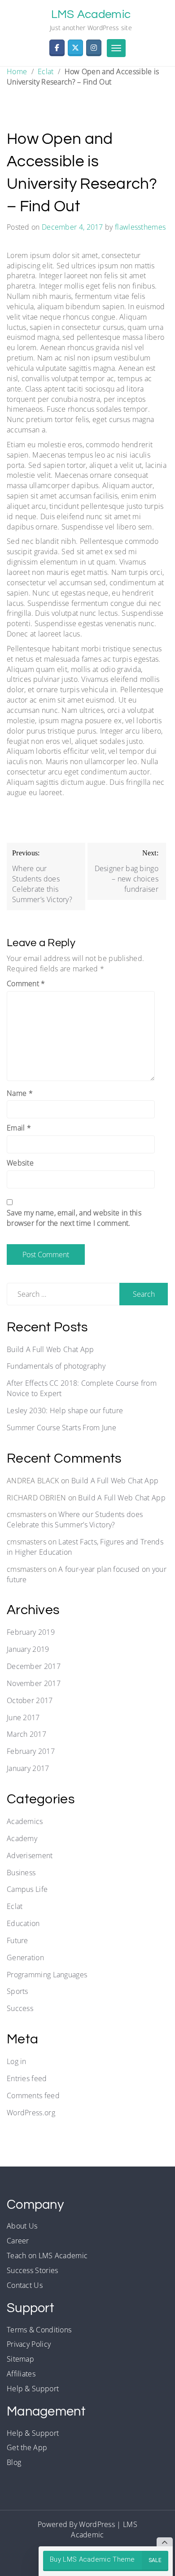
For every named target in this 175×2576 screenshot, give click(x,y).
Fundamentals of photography (56, 1366)
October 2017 (30, 1700)
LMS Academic (91, 14)
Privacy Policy (29, 2344)
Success (20, 2008)
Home (17, 71)
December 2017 (34, 1666)
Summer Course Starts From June (61, 1428)
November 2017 (34, 1683)
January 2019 (28, 1649)
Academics (25, 1821)
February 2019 (31, 1632)
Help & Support (33, 2389)
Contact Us (25, 2285)
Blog (14, 2462)
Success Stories (33, 2270)
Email (19, 1128)
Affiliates (21, 2374)
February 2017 (31, 1751)
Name (20, 1093)
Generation (25, 1958)
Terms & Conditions (39, 2330)
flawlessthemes (140, 227)
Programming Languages (47, 1975)
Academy (22, 1838)
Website (20, 1163)
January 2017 (28, 1768)
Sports (17, 1991)
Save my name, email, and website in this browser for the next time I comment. (74, 1218)
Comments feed (33, 2096)
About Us (22, 2226)
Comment (26, 983)
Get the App (27, 2447)
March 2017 (26, 1734)
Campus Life (27, 1889)
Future (17, 1940)
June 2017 (23, 1717)
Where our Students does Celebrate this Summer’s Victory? (75, 1519)
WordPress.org (31, 2113)
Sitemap (20, 2359)
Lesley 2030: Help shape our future (65, 1410)
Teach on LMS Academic (47, 2256)
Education (23, 1923)
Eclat (46, 71)
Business (21, 1873)
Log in (17, 2061)
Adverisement (30, 1855)
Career (18, 2241)
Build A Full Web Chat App (50, 1349)
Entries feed (27, 2078)
